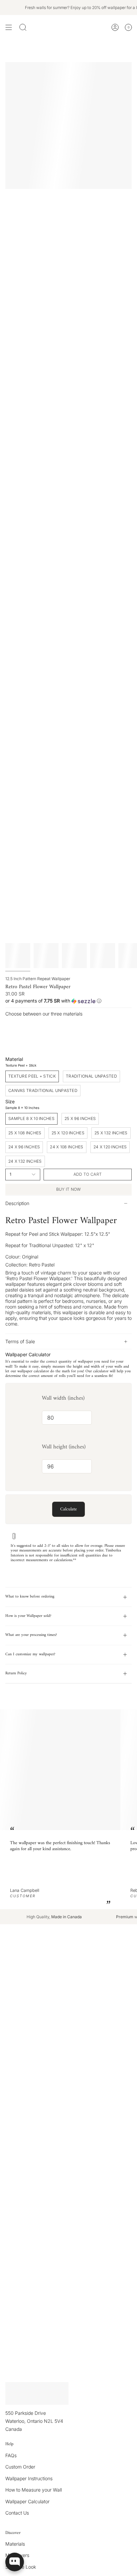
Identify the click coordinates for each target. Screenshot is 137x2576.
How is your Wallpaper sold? (28, 1616)
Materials (15, 2544)
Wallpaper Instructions (29, 2478)
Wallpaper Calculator (27, 2501)
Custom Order (20, 2467)
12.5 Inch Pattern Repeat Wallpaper (38, 979)
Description (17, 1203)
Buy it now (69, 1189)
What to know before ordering (30, 1597)
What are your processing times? (31, 1635)
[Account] (115, 28)
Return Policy (16, 1673)
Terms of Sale (20, 1341)
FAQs (11, 2455)
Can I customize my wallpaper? (30, 1654)
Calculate (68, 1509)
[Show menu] (9, 28)
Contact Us (17, 2513)
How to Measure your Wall (34, 2490)
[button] (68, 1001)
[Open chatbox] (15, 2562)
